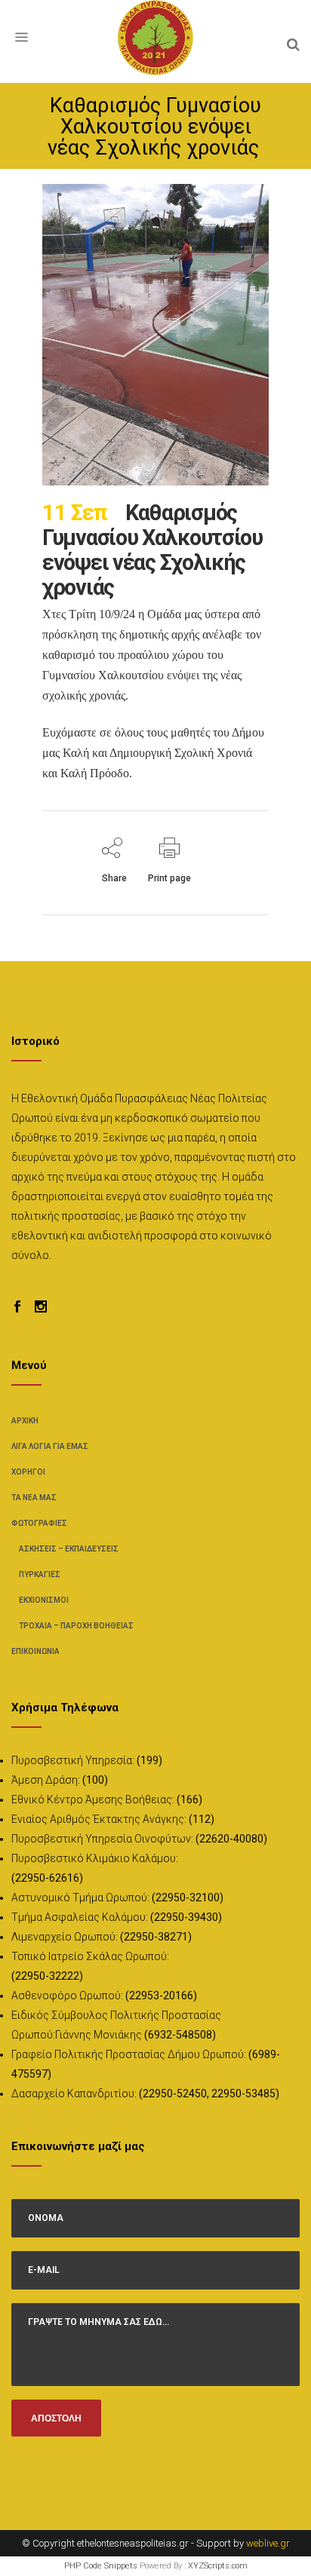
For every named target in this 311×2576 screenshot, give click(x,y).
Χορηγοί (28, 1472)
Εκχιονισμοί (44, 1600)
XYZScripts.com (218, 2566)
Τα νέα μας (34, 1498)
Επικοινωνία (35, 1651)
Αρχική (25, 1421)
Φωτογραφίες (39, 1523)
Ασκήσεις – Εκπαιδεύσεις (69, 1549)
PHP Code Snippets (101, 2566)
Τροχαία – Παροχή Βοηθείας (76, 1626)
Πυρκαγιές (40, 1574)
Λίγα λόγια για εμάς (50, 1446)
